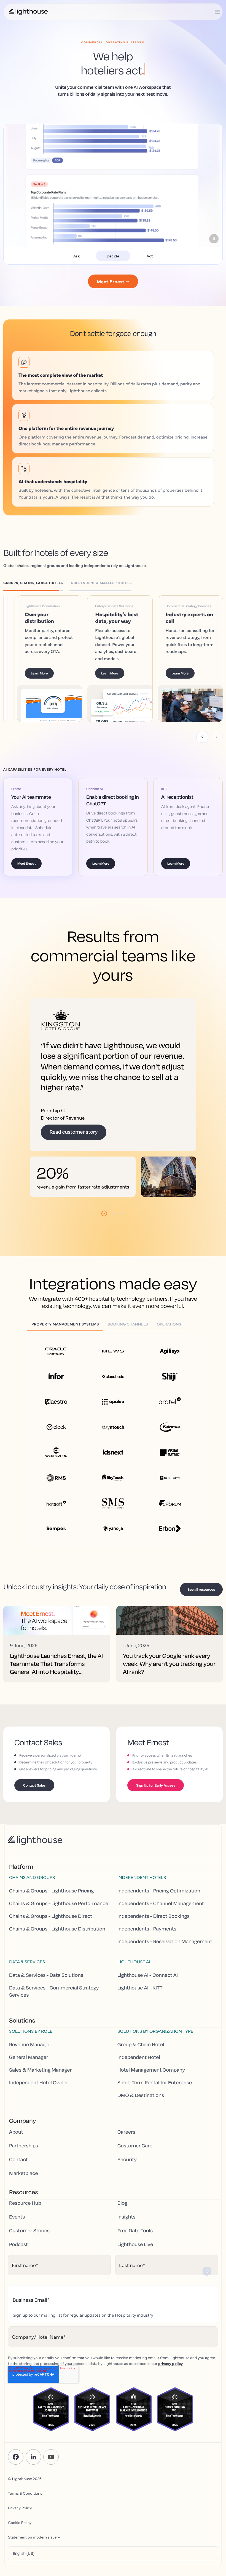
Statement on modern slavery (34, 2551)
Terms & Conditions (25, 2507)
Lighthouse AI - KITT (140, 2002)
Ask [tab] (76, 256)
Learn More (48, 687)
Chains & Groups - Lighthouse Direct (51, 1930)
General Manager (29, 2072)
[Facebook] (16, 2471)
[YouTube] (51, 2471)
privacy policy (171, 2377)
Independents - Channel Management (161, 1918)
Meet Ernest (26, 877)
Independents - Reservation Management (165, 1956)
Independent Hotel (139, 2072)
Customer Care (135, 2160)
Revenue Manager (30, 2059)
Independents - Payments (147, 1943)
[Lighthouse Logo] (28, 12)
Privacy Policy (20, 2522)
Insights (127, 2231)
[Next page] (217, 751)
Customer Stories (29, 2245)
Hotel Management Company (151, 2084)
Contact (18, 2174)
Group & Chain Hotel (141, 2059)
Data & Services (27, 1976)
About (16, 2146)
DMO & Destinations (141, 2110)
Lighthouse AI (134, 1976)
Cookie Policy (20, 2536)
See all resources (201, 1603)
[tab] (36, 584)
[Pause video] (214, 239)
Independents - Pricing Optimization (159, 1905)
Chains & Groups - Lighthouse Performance (59, 1918)
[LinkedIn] (33, 2471)
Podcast (18, 2258)
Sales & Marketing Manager (40, 2084)
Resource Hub (25, 2217)
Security (127, 2174)
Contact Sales (34, 1799)
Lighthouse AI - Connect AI (148, 1989)
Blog (122, 2217)
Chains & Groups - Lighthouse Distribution (57, 1943)
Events (17, 2231)
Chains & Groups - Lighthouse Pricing (51, 1905)
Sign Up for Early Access (156, 1799)
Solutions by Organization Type (155, 2045)
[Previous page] (202, 751)
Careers (126, 2146)
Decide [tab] (113, 256)
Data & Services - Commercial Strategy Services (54, 2005)
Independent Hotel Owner (39, 2097)
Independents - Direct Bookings (154, 1930)
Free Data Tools (135, 2245)
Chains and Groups (32, 1891)
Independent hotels (142, 1891)
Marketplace (24, 2187)
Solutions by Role (31, 2045)
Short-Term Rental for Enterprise (155, 2097)
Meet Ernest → (113, 281)
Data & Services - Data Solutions (46, 1989)
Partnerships (24, 2160)
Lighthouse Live (135, 2258)
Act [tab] (150, 256)
